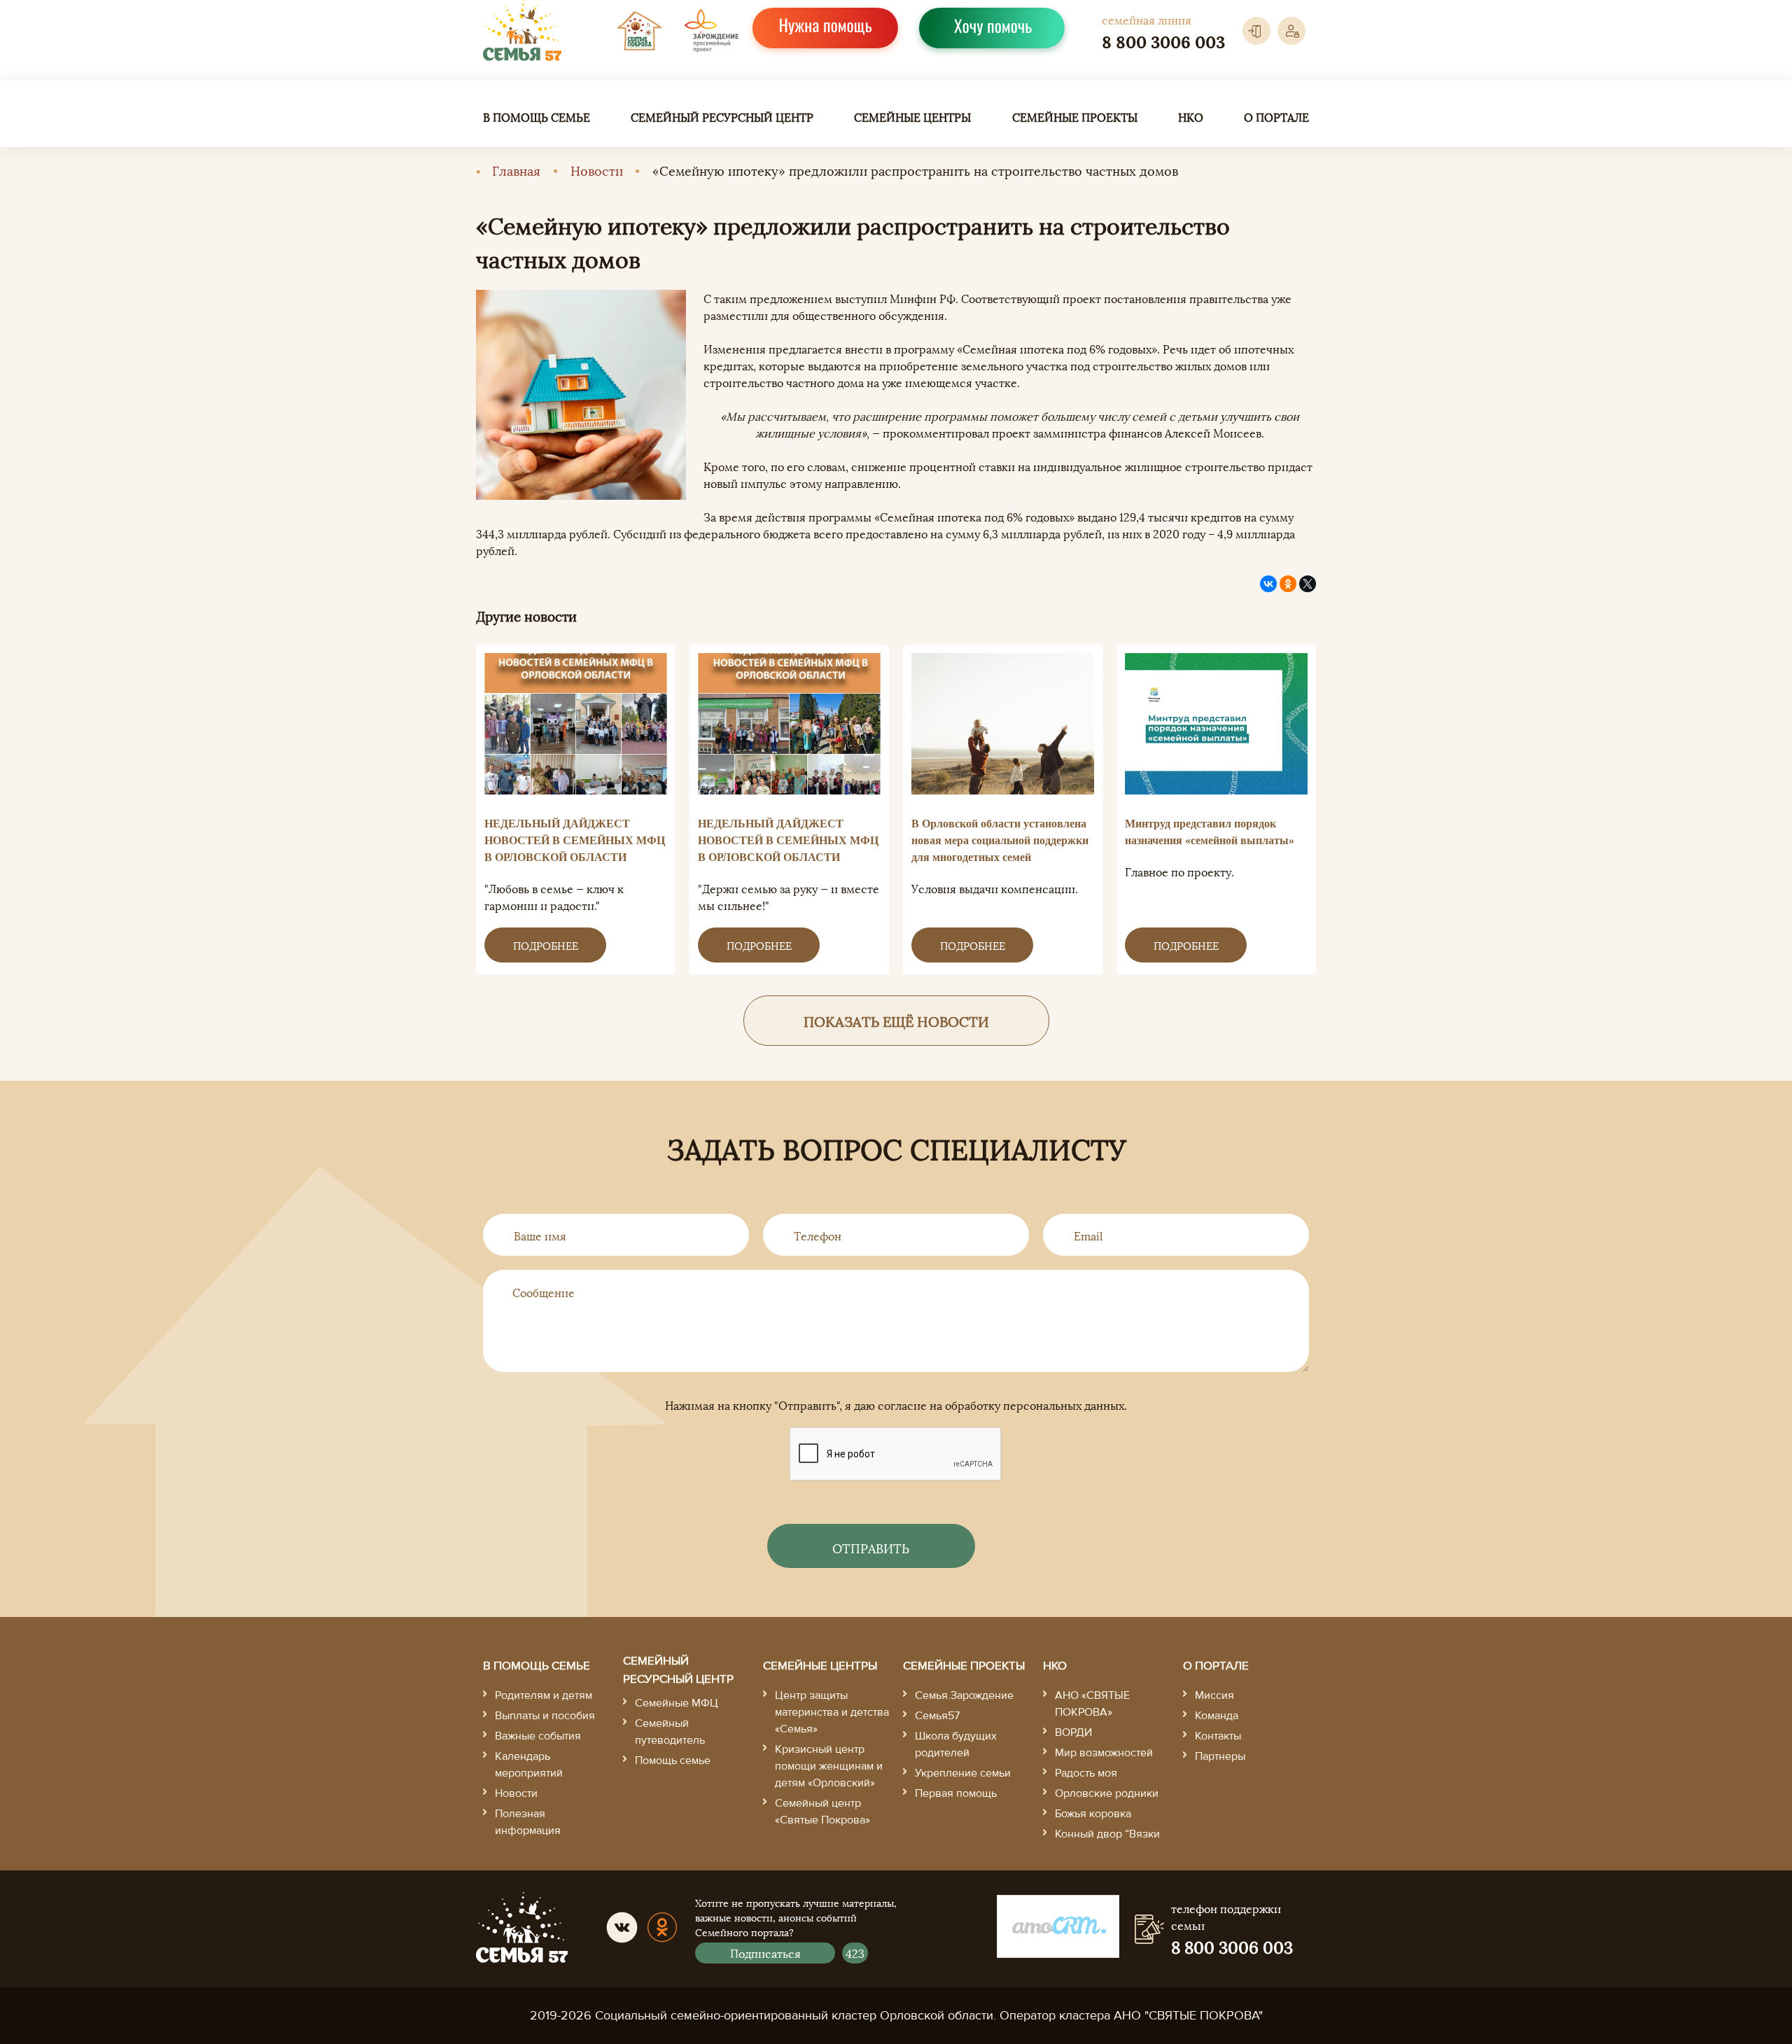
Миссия (1214, 1695)
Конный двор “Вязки (1107, 1834)
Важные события (538, 1736)
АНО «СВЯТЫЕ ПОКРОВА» (1092, 1704)
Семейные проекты (1075, 117)
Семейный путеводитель (670, 1732)
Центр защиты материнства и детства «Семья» (832, 1712)
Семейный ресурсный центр (722, 117)
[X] (1308, 584)
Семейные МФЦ (677, 1703)
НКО (1191, 117)
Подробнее (546, 945)
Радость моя (1086, 1773)
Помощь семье (673, 1760)
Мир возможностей (1104, 1753)
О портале (1276, 117)
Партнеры (1220, 1756)
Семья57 (937, 1716)
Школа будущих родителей (956, 1744)
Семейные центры (912, 117)
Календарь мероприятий (529, 1765)
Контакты (1218, 1736)
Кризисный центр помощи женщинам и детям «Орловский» (829, 1766)
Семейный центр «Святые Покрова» (822, 1812)
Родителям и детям (544, 1695)
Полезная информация (528, 1822)
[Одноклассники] (1288, 584)
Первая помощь (956, 1793)
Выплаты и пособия (545, 1716)
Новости (597, 170)
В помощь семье (537, 117)
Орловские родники (1107, 1793)
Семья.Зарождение (964, 1695)
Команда (1217, 1716)
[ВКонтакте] (1268, 584)
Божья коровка (1093, 1814)
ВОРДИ (1073, 1732)
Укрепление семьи (963, 1773)
